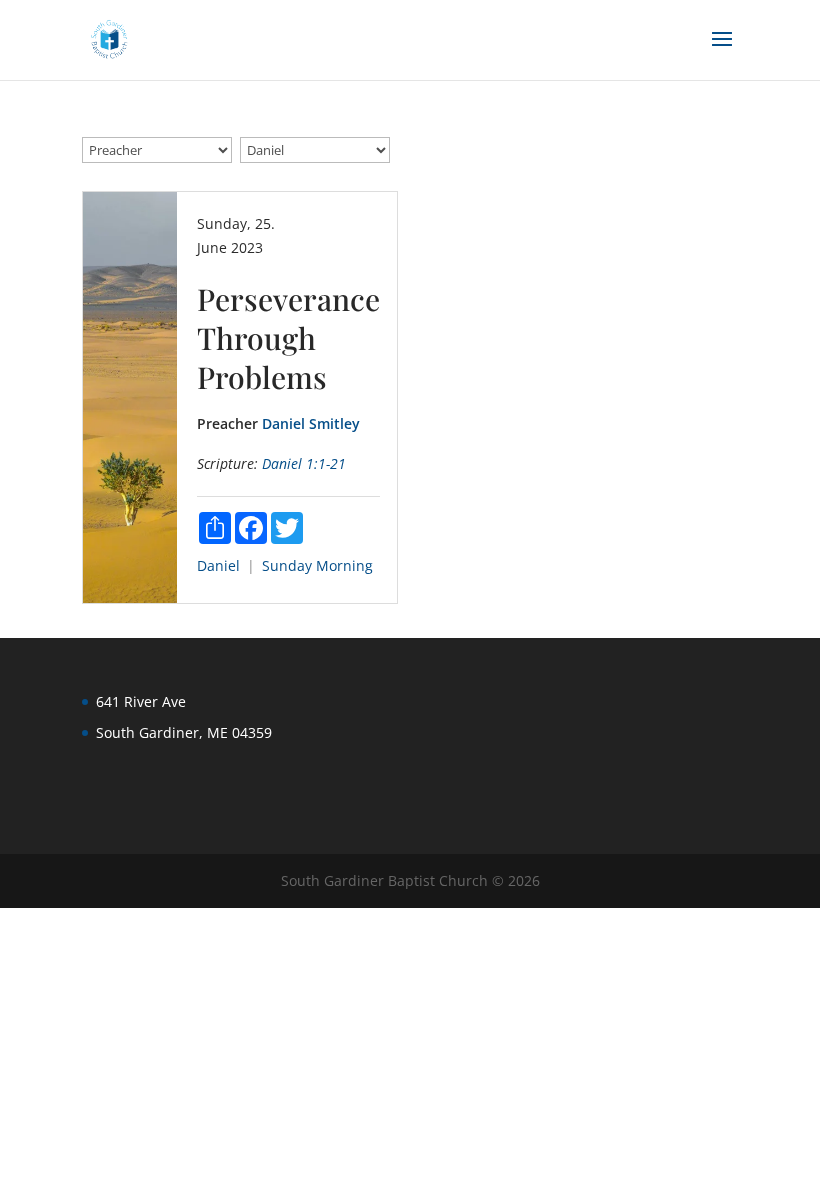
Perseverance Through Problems (288, 338)
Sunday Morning (317, 565)
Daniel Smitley (311, 423)
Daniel (218, 565)
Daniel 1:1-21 (304, 463)
